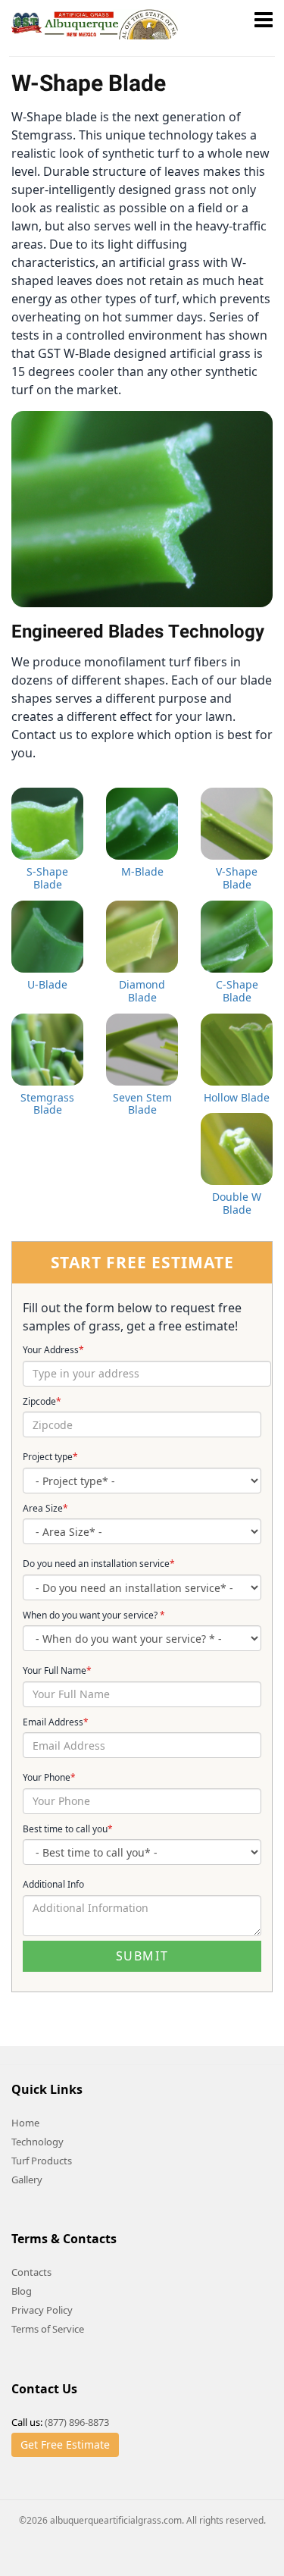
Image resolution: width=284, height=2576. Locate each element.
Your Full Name (57, 1671)
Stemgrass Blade (47, 1104)
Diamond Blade (142, 991)
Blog (22, 2291)
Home (25, 2123)
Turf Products (42, 2161)
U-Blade (47, 984)
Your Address (53, 1350)
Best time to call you (68, 1829)
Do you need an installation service (99, 1564)
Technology (37, 2142)
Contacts (31, 2272)
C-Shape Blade (237, 991)
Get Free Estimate (65, 2444)
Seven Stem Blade (142, 1104)
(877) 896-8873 (77, 2422)
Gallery (27, 2180)
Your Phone (49, 1778)
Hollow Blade (237, 1097)
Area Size (45, 1509)
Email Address (56, 1722)
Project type (50, 1457)
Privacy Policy (42, 2310)
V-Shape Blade (237, 878)
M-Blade (142, 871)
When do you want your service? (94, 1615)
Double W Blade (237, 1203)
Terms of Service (48, 2329)
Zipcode (42, 1402)
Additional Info (53, 1885)
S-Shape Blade (47, 878)
